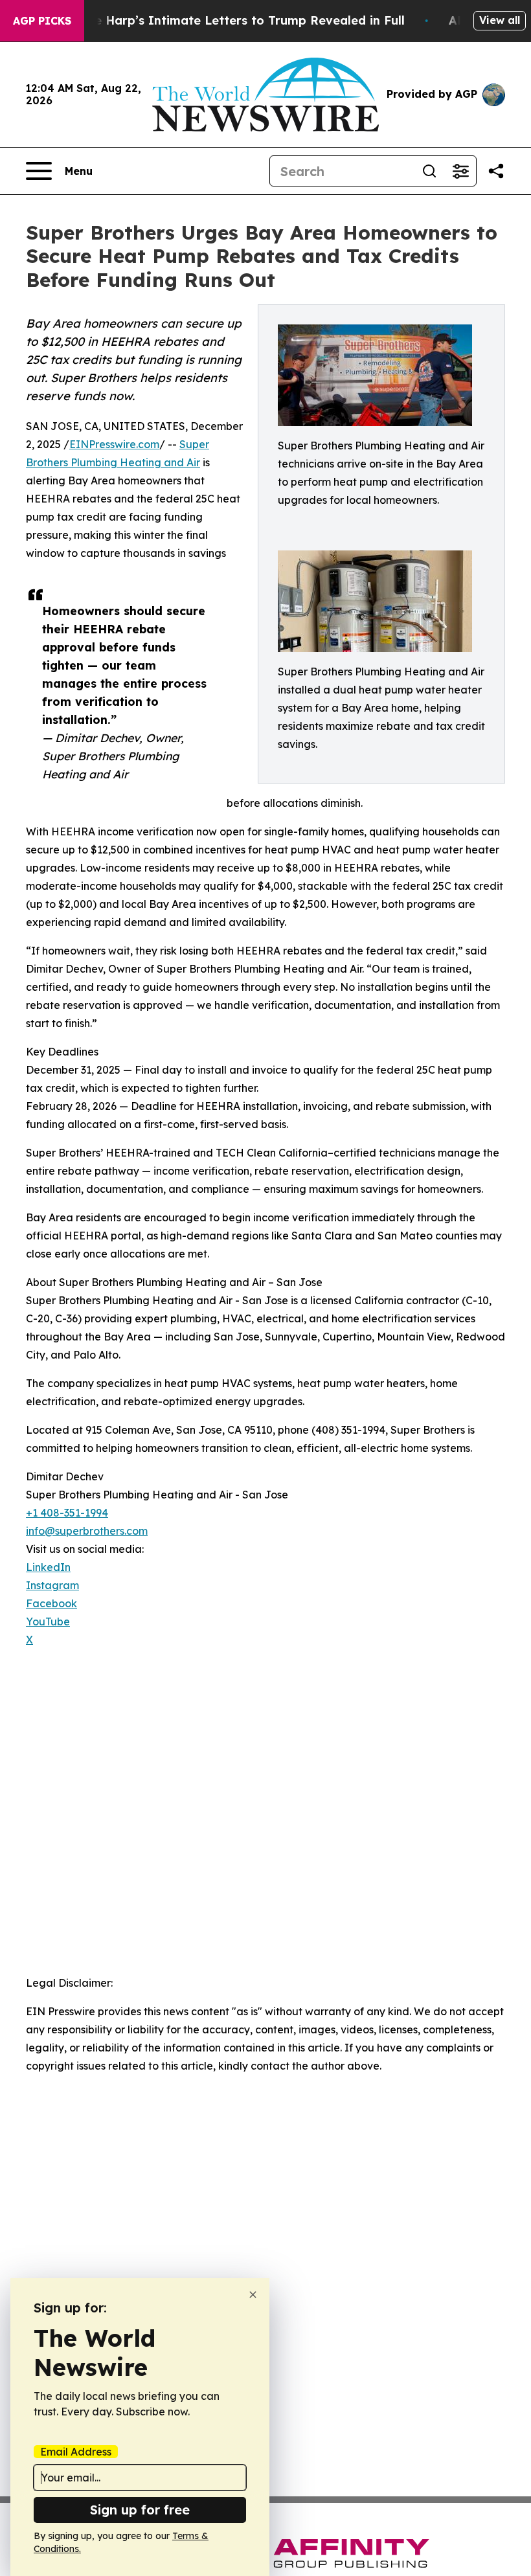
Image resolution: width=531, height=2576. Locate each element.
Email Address (76, 2452)
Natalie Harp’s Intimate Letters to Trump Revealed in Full (231, 20)
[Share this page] (496, 171)
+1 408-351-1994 (67, 1513)
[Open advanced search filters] (460, 171)
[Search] (429, 171)
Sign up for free (140, 2510)
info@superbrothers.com (87, 1531)
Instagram (52, 1585)
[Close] (253, 2295)
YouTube (48, 1621)
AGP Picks (42, 21)
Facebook (51, 1603)
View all (500, 20)
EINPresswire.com (114, 444)
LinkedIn (48, 1567)
